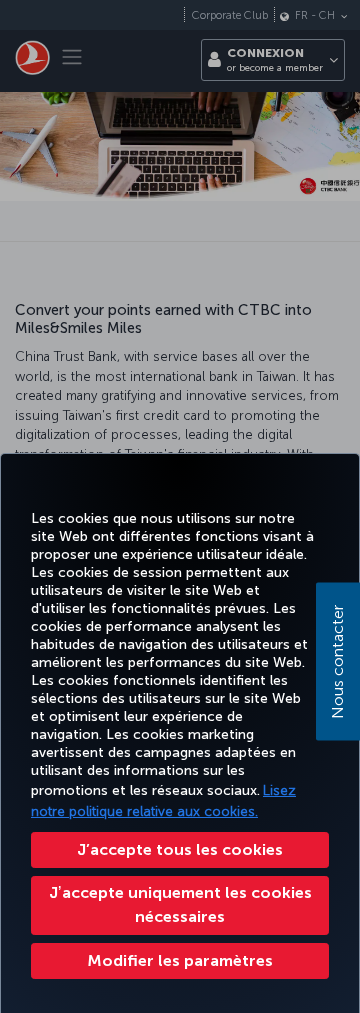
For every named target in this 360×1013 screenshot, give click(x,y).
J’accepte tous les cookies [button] (180, 849)
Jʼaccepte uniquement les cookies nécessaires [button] (180, 904)
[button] (180, 961)
